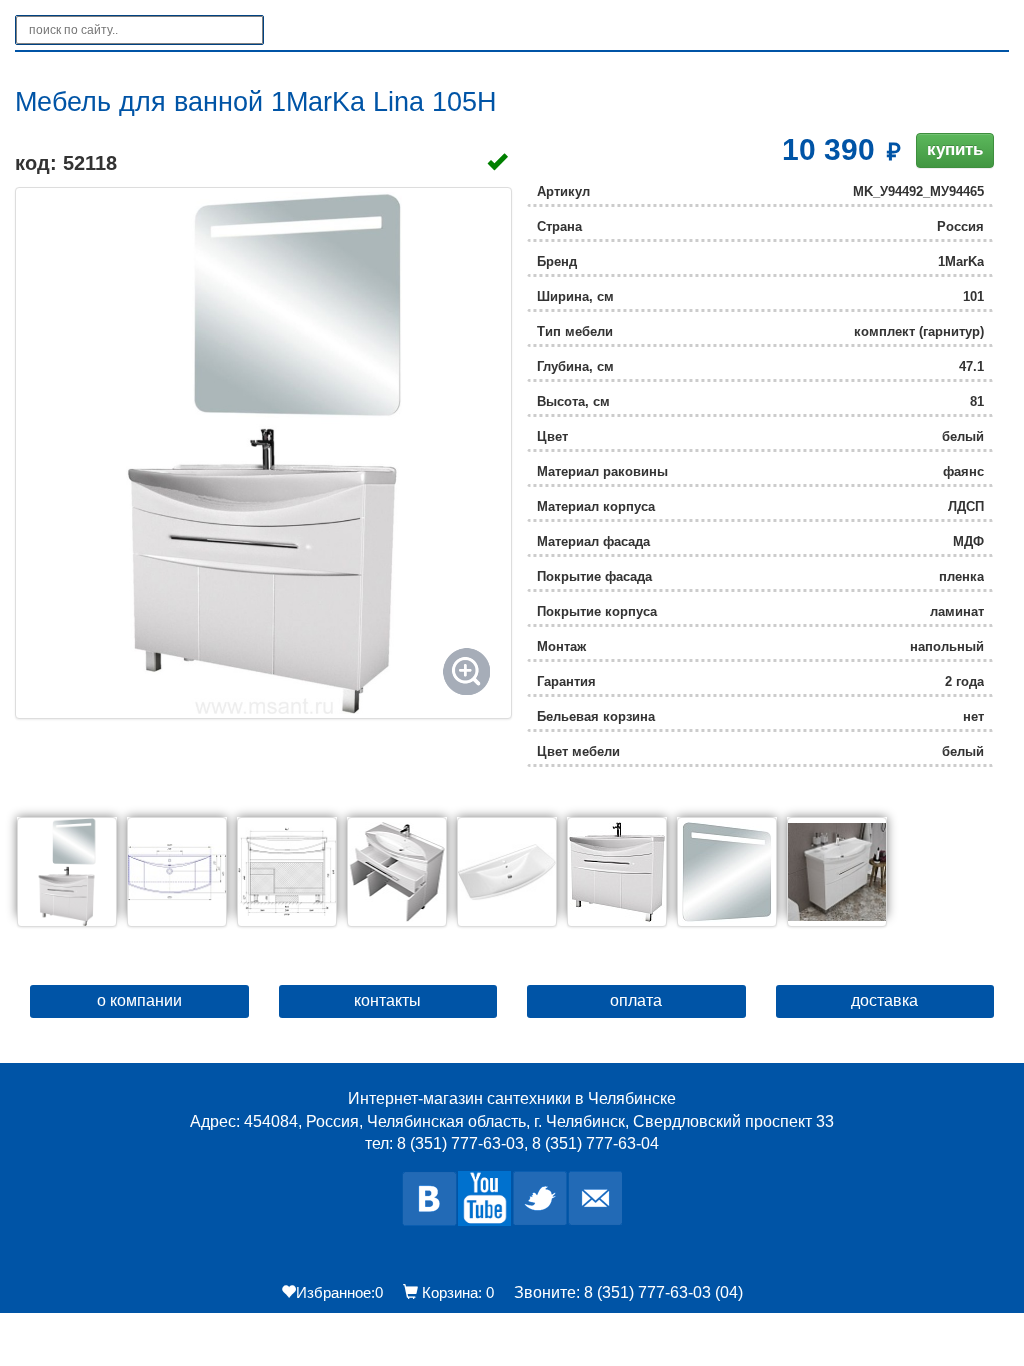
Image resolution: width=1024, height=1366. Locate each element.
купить (955, 149)
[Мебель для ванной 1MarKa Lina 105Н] (263, 453)
